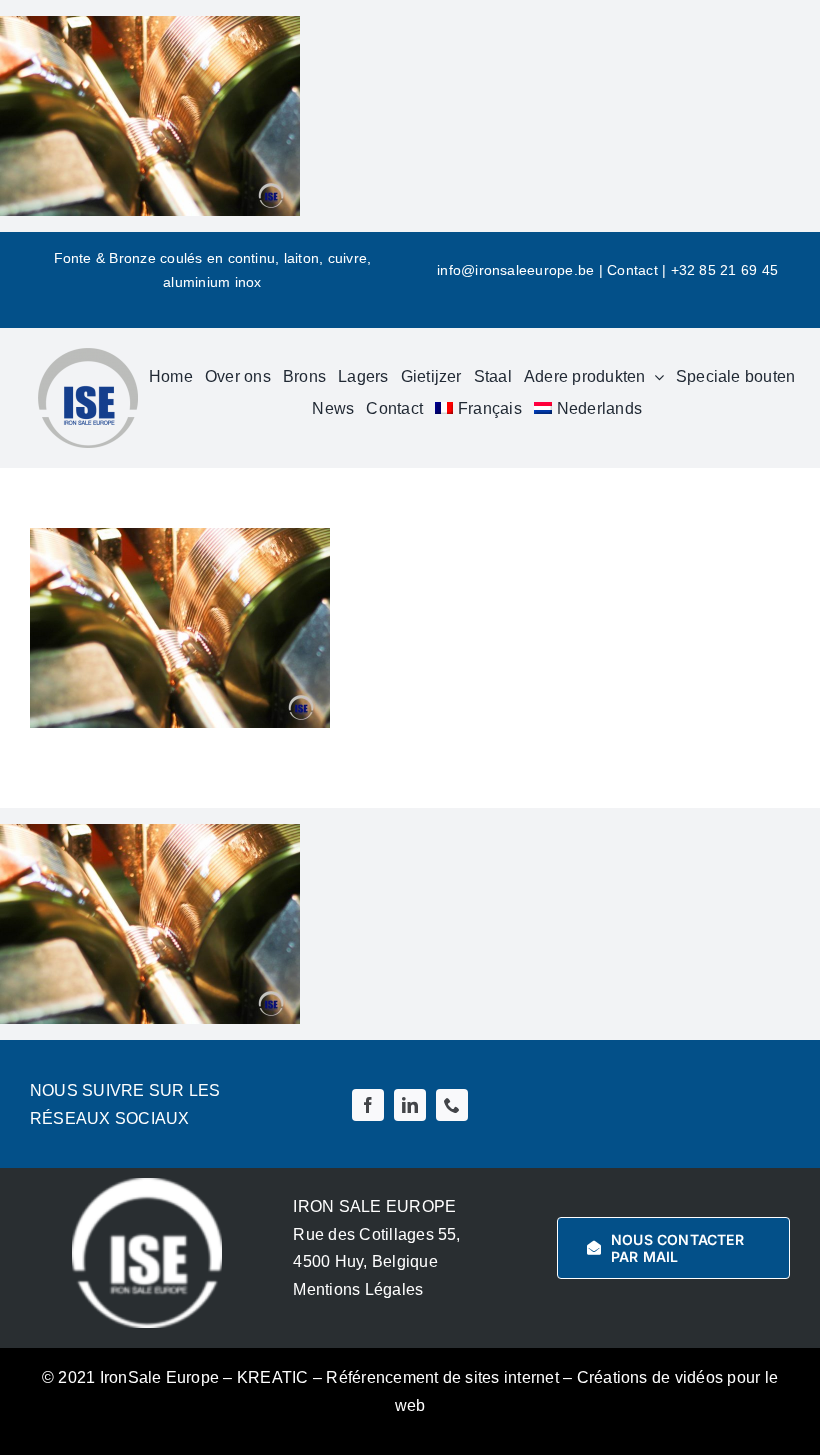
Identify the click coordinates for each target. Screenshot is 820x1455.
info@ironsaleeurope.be (515, 270)
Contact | (638, 270)
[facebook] (368, 1105)
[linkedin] (410, 1105)
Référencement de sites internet (442, 1377)
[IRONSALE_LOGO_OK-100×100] (88, 356)
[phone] (452, 1105)
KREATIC (273, 1377)
